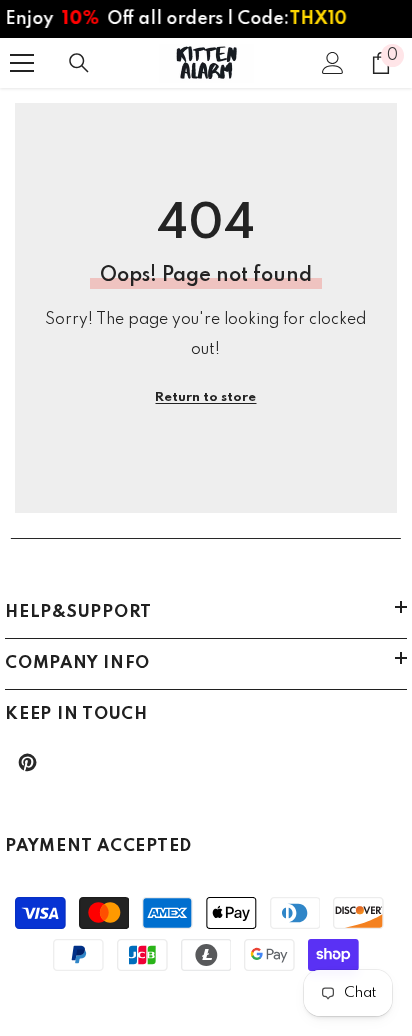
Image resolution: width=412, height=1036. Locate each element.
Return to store (205, 397)
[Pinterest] (27, 762)
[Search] (79, 63)
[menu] (22, 63)
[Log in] (333, 63)
